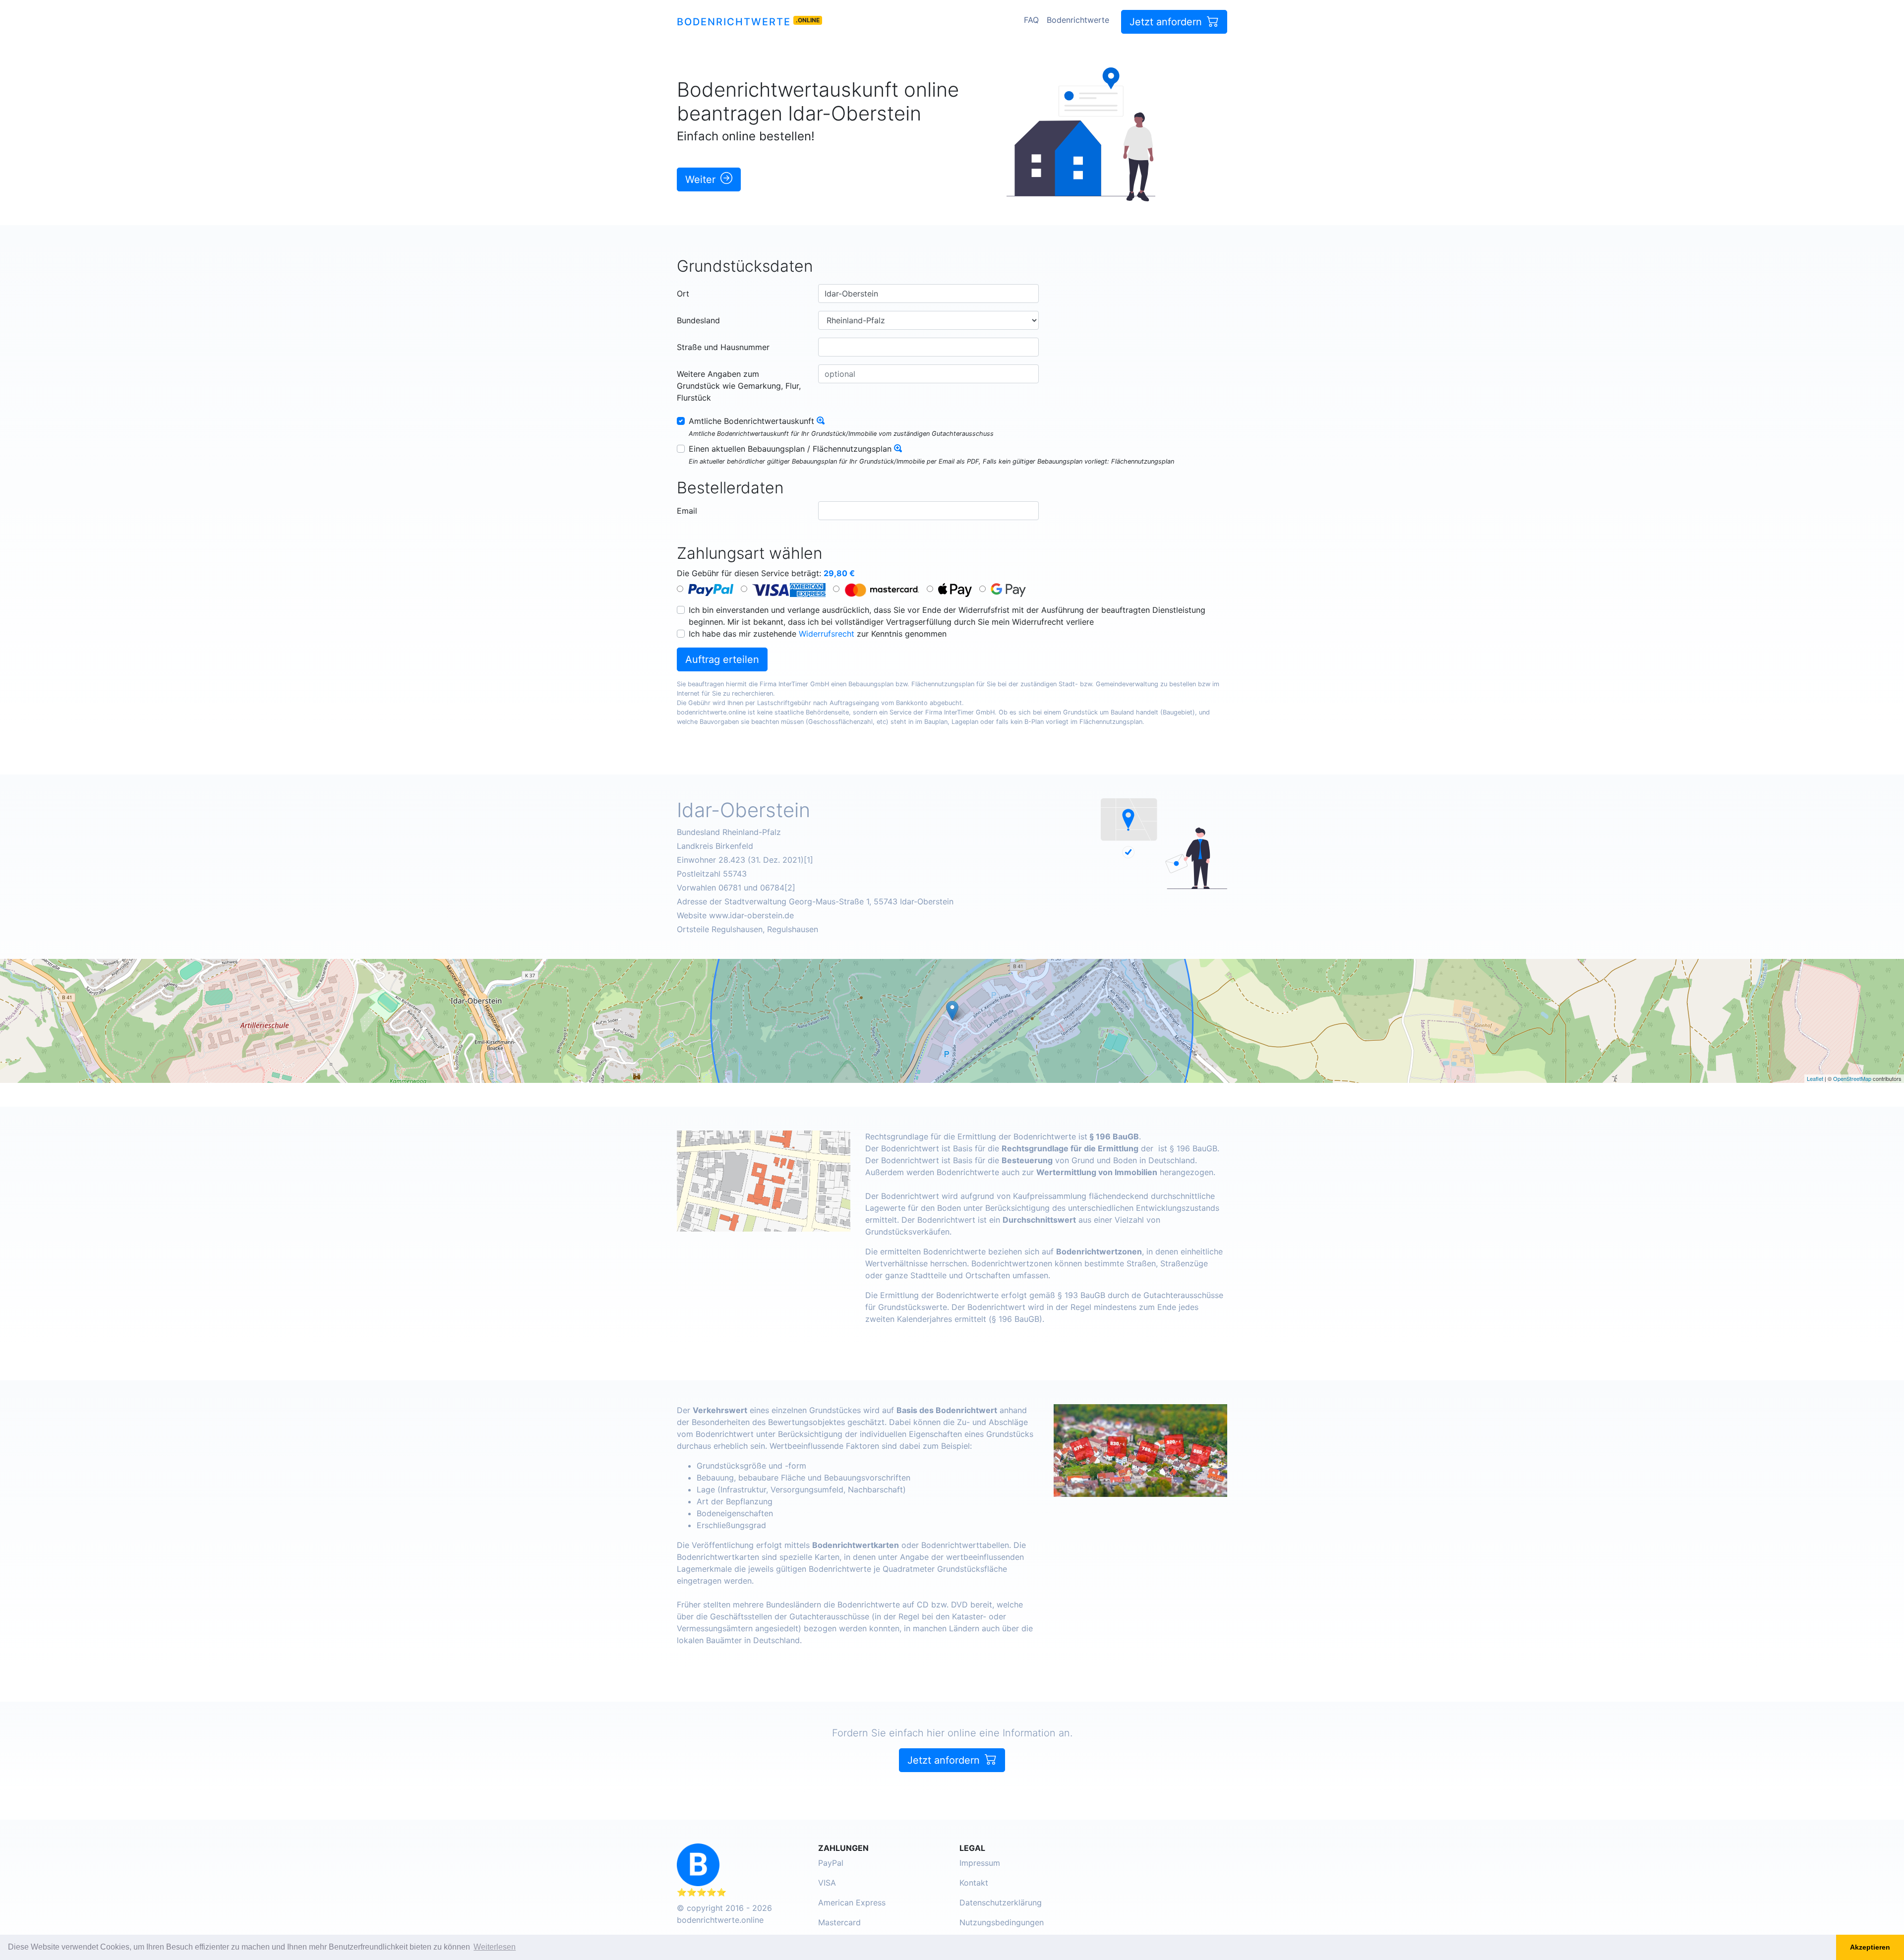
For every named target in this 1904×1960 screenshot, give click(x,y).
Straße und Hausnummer (723, 347)
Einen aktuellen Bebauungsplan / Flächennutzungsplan (790, 449)
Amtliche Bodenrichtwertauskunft (751, 421)
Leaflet (1815, 1078)
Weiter (702, 179)
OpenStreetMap (1852, 1078)
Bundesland (698, 320)
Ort (683, 294)
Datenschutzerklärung (1001, 1902)
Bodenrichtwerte (734, 22)
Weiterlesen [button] (495, 1947)
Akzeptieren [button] (1870, 1947)
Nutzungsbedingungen (1002, 1922)
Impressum (980, 1863)
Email (687, 511)
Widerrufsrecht (827, 634)
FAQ (1031, 20)
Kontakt (974, 1883)
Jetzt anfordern (1167, 22)
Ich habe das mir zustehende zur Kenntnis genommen (818, 634)
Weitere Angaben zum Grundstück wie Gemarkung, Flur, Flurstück (739, 386)
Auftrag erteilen (722, 659)
